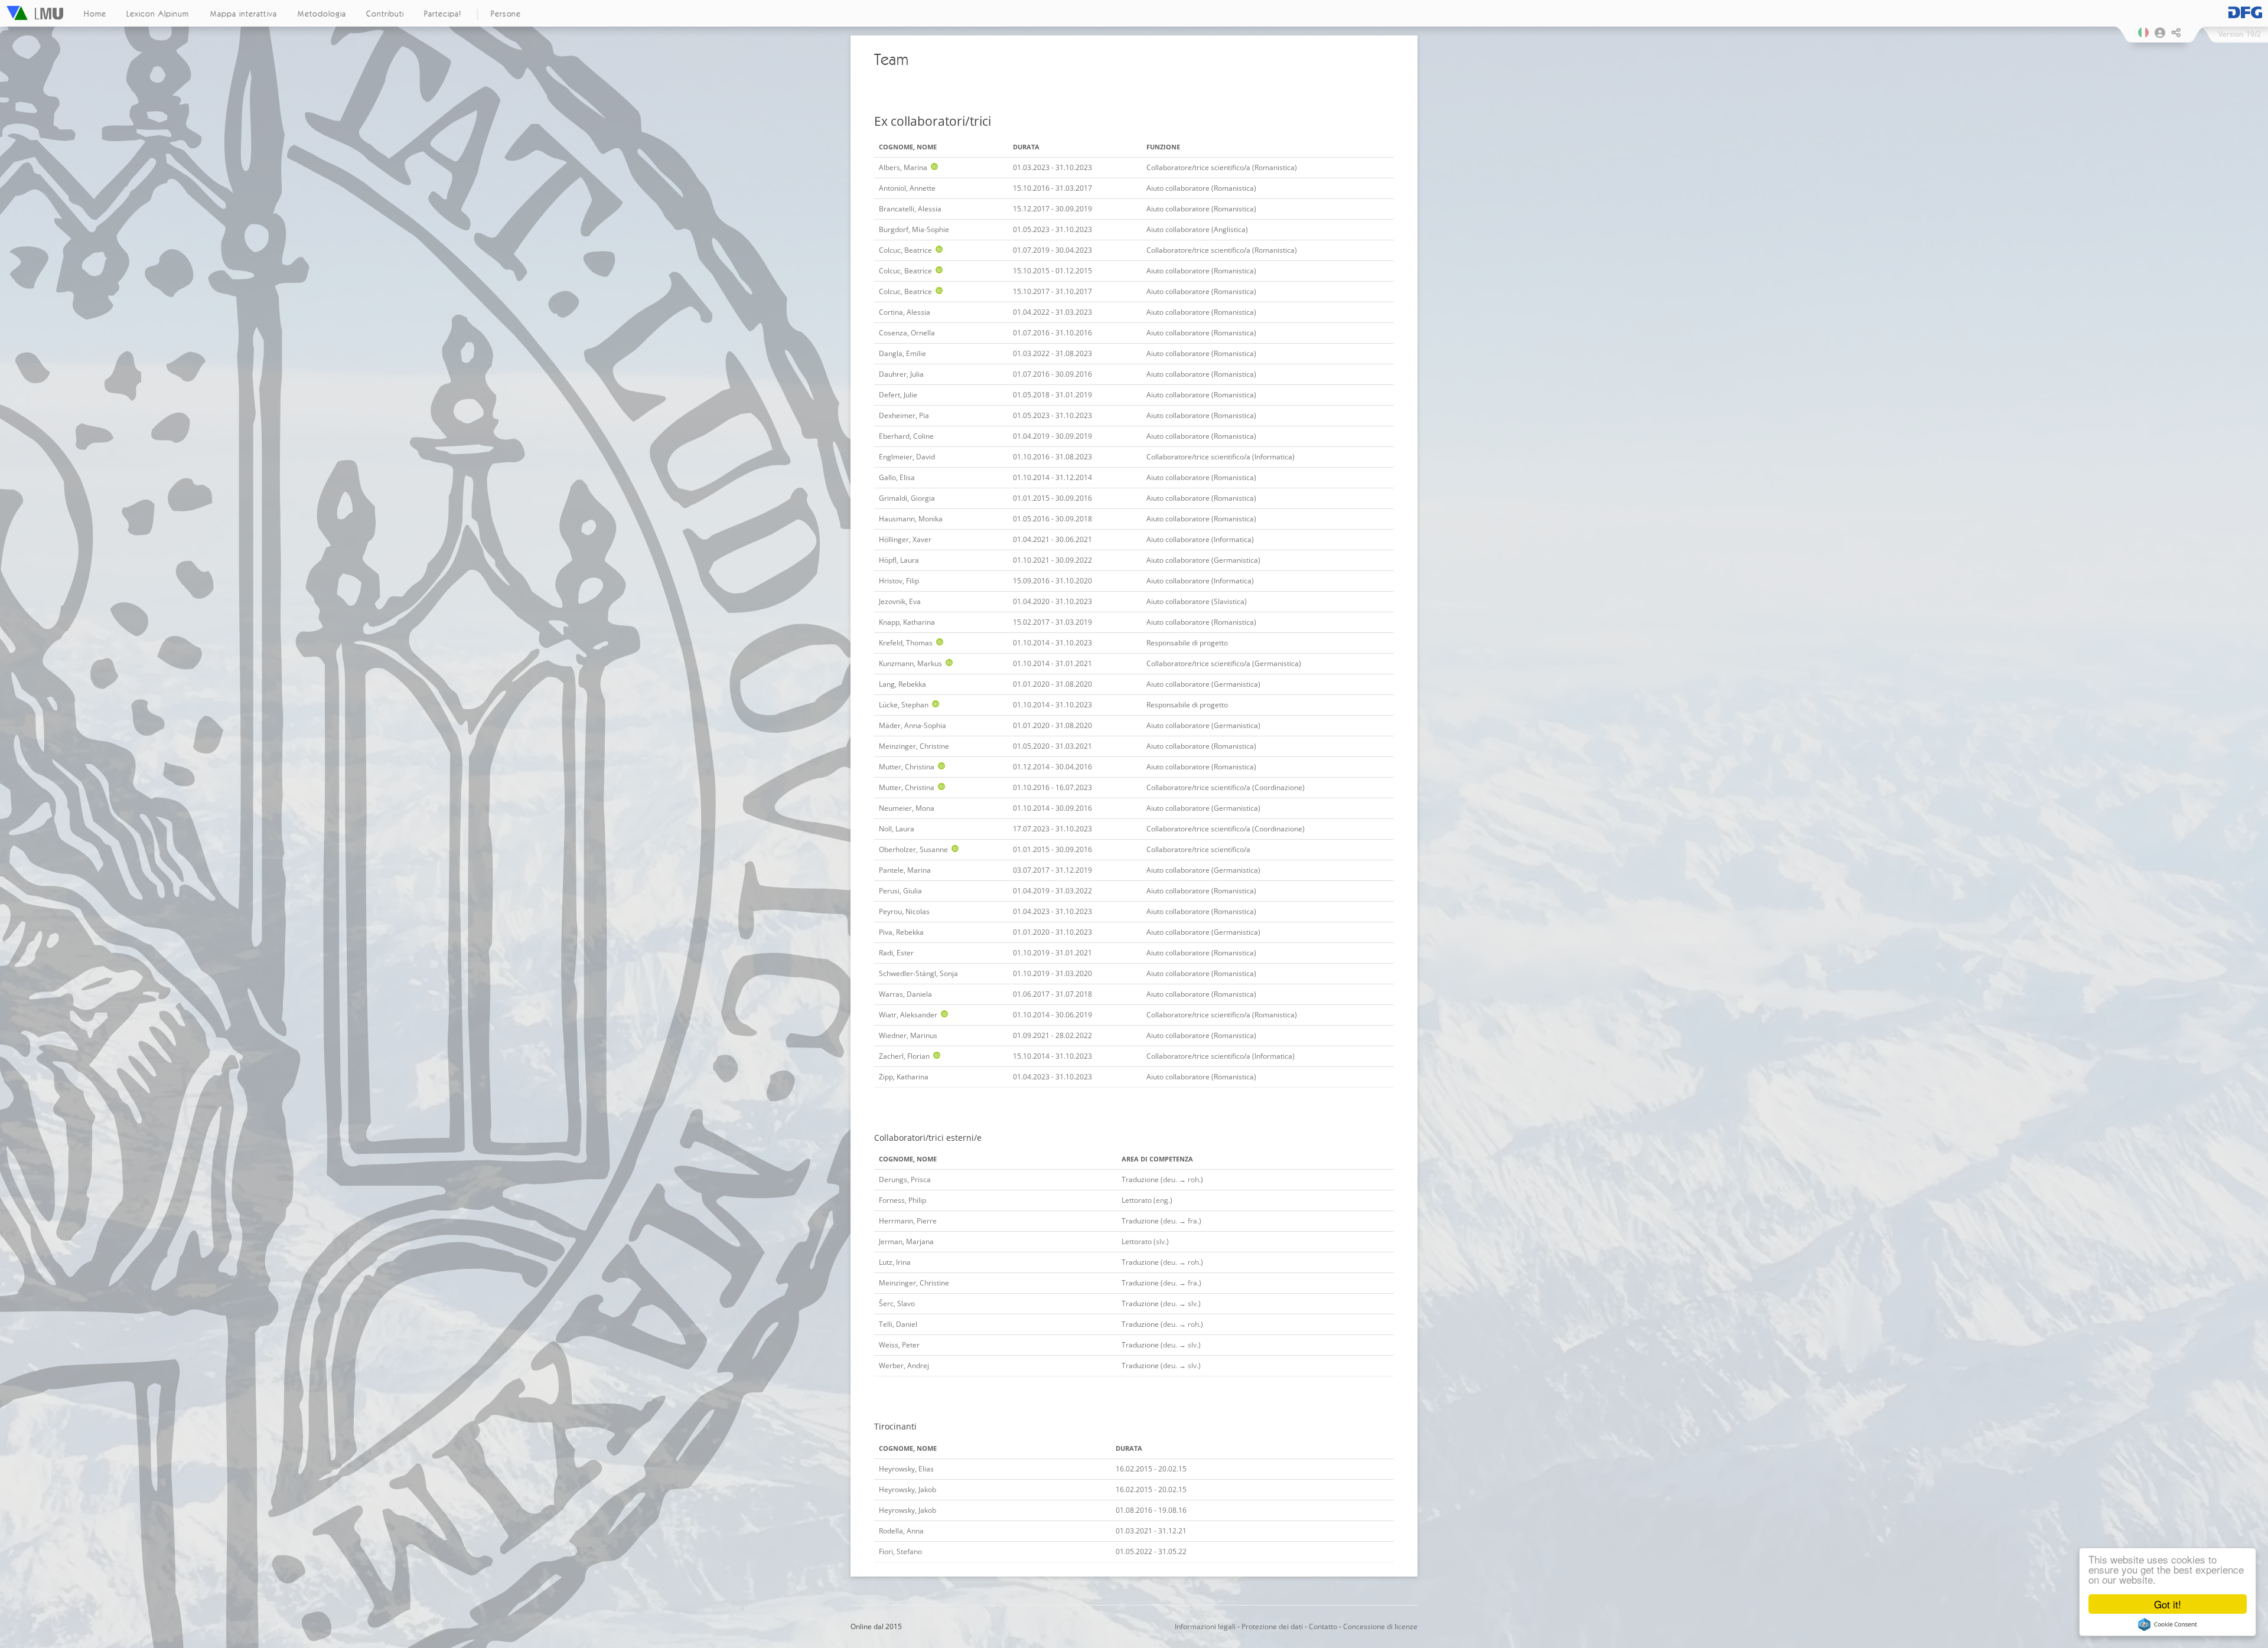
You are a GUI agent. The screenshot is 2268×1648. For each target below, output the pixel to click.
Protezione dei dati (1272, 1626)
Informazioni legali (1205, 1626)
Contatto (1323, 1626)
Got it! (2168, 1604)
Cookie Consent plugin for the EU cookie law (2168, 1624)
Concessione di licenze (1380, 1626)
